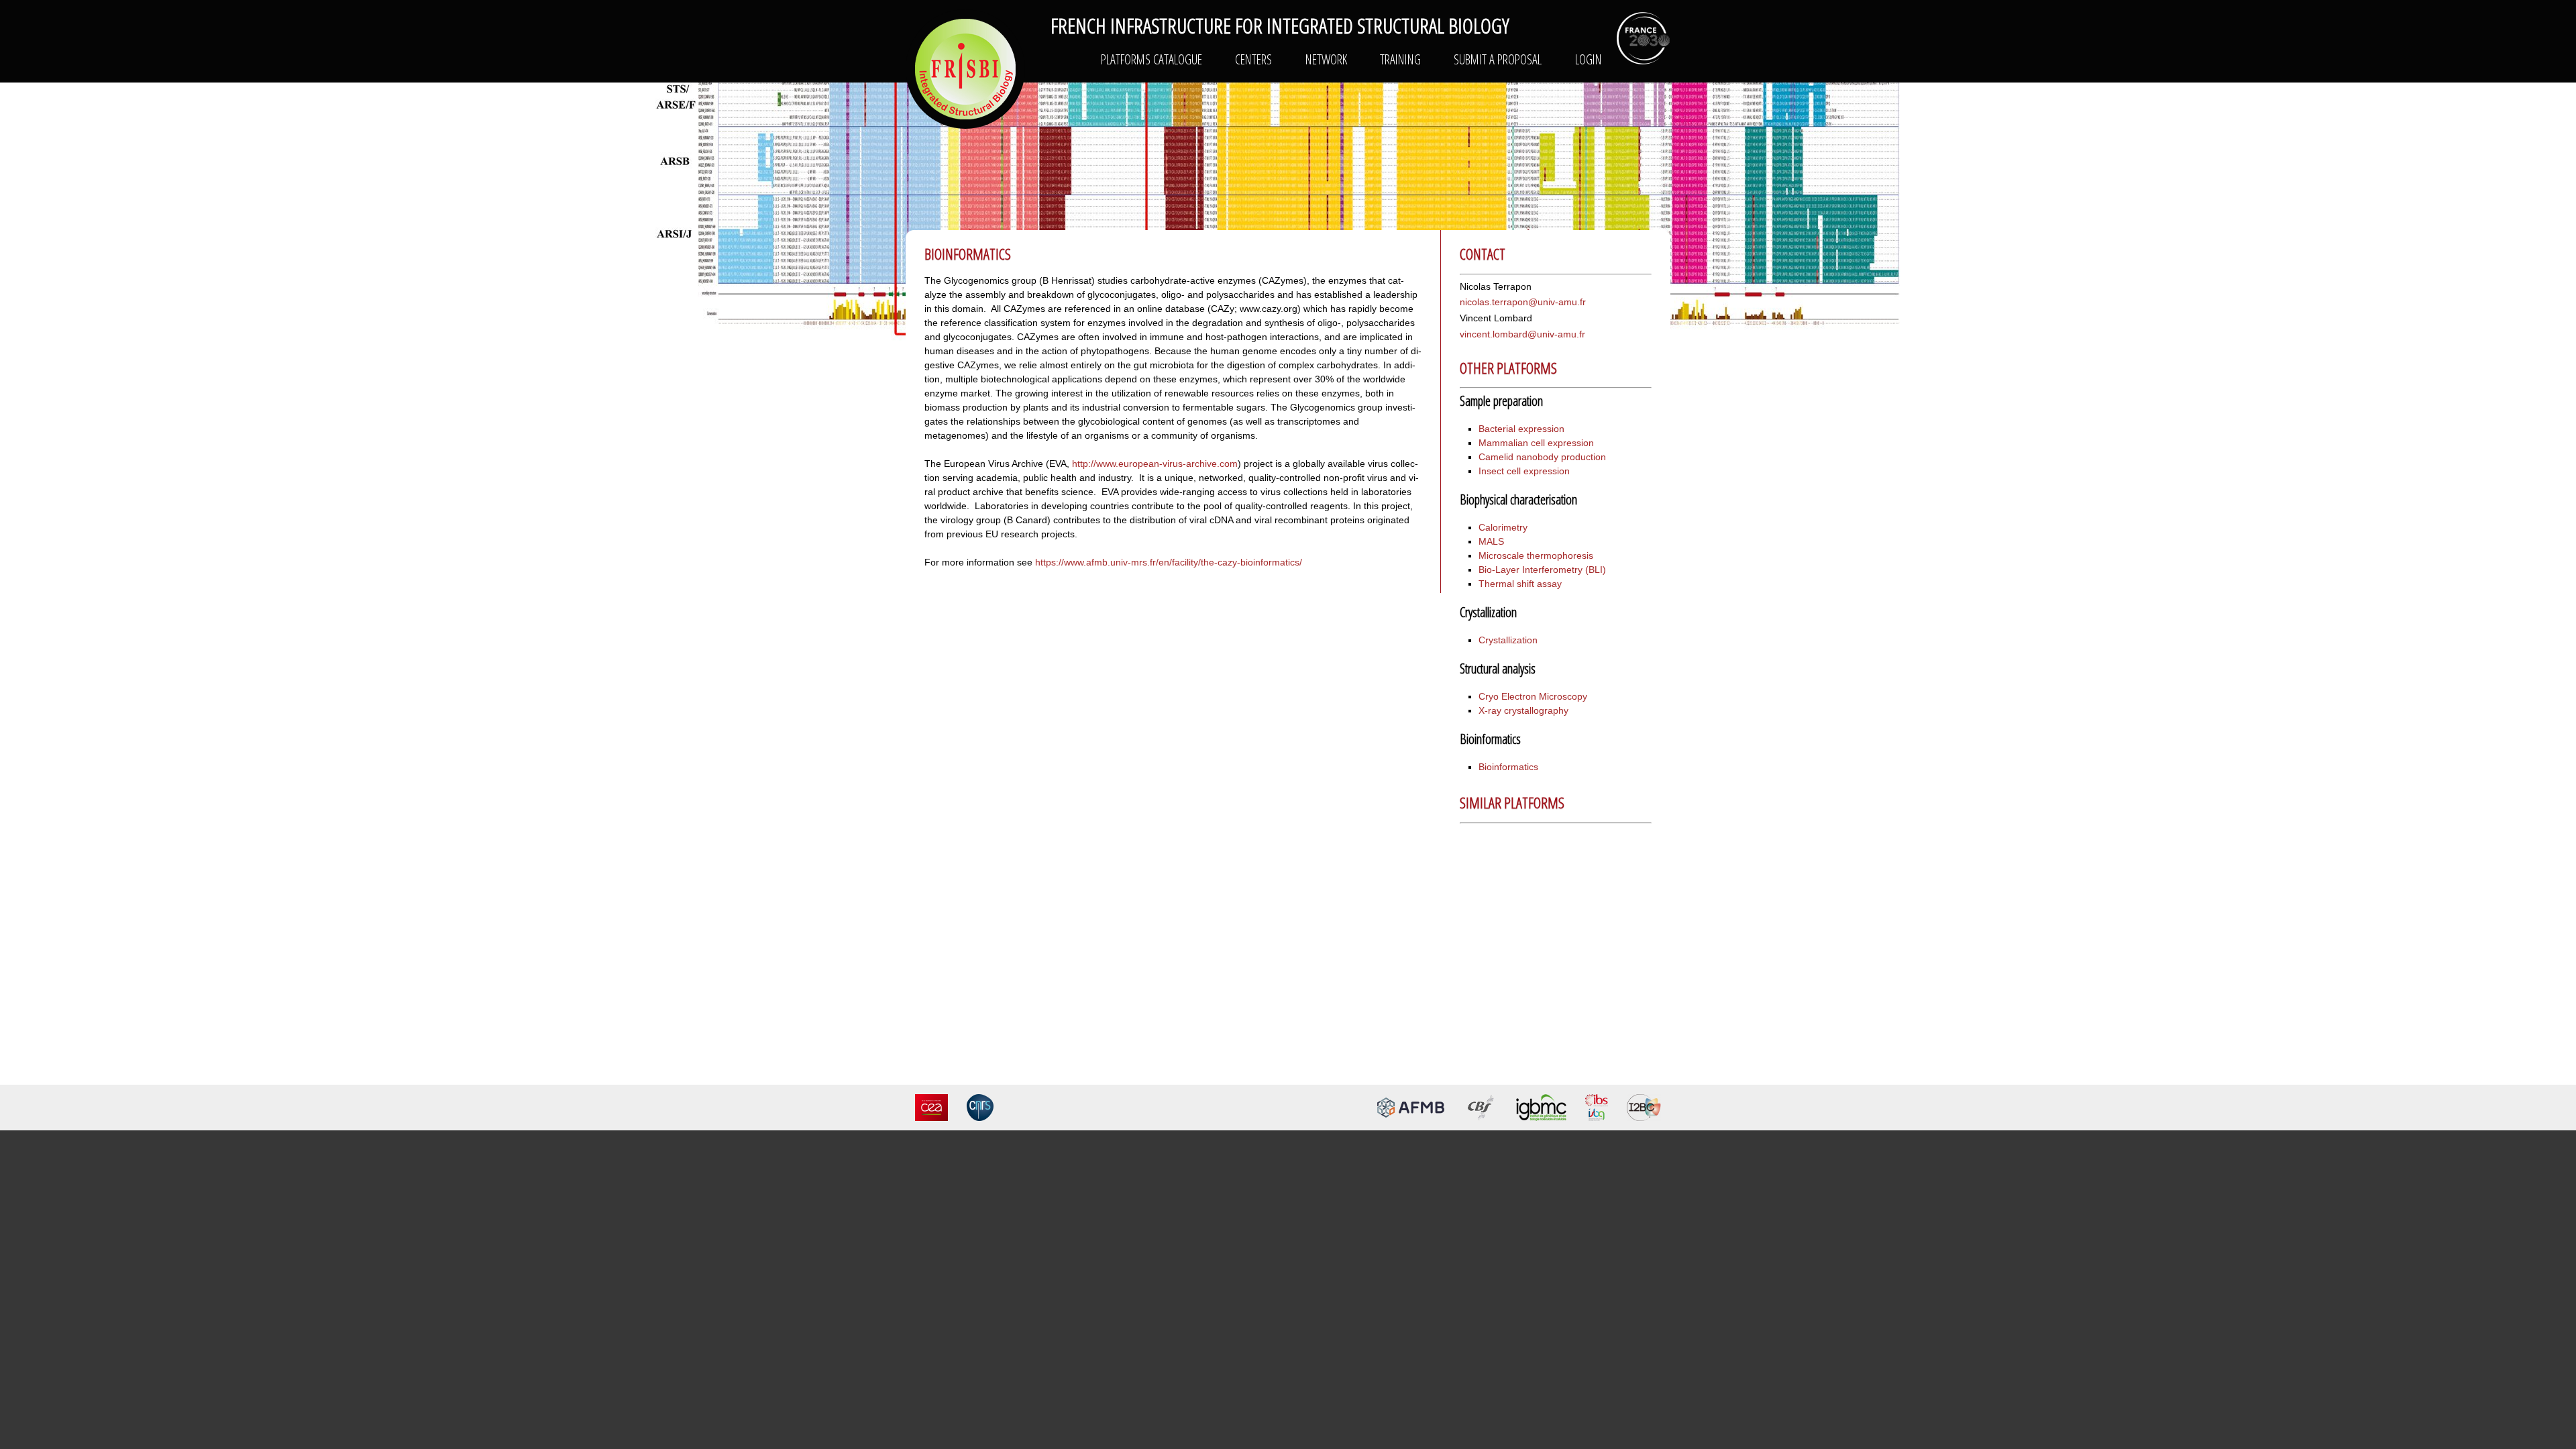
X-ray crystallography (1523, 710)
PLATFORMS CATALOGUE (1151, 59)
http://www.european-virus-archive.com (1155, 464)
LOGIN (1589, 59)
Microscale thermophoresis (1536, 555)
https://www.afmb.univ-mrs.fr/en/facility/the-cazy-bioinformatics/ (1169, 562)
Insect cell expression (1524, 471)
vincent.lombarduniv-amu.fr (1522, 334)
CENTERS (1253, 59)
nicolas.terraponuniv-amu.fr (1523, 302)
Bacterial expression (1521, 429)
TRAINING (1400, 59)
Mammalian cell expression (1536, 443)
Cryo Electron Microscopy (1533, 696)
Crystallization (1508, 640)
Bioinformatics (1508, 767)
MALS (1491, 541)
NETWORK (1326, 59)
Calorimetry (1503, 527)
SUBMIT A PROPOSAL (1498, 59)
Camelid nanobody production (1542, 457)
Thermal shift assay (1520, 584)
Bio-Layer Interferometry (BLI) (1542, 570)
